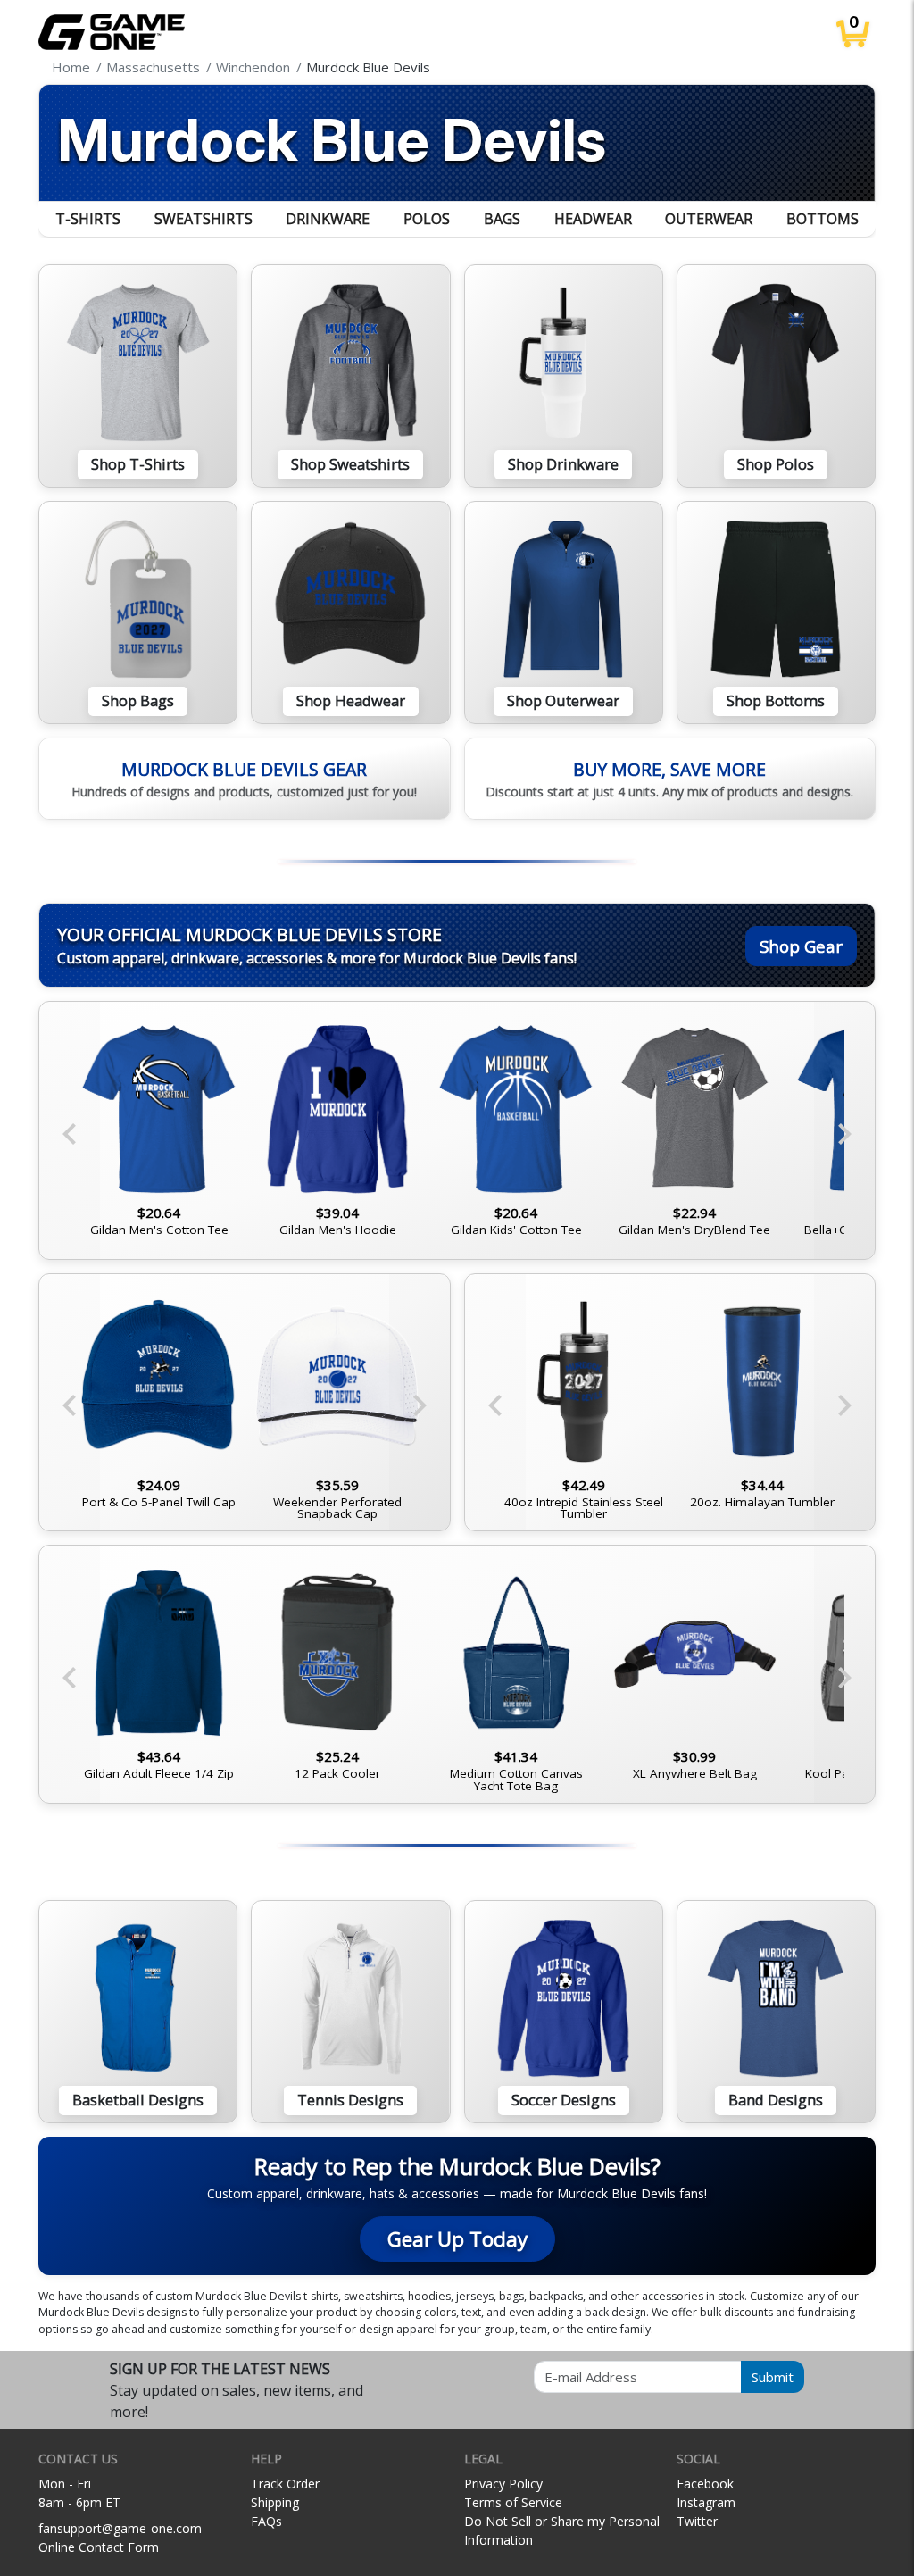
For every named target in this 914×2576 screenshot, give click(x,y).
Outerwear (709, 219)
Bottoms (823, 219)
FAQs (266, 2521)
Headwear (593, 219)
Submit (773, 2377)
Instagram (706, 2502)
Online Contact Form (99, 2547)
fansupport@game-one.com (120, 2528)
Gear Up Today (457, 2239)
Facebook (705, 2484)
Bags (502, 219)
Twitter (697, 2521)
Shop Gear (801, 946)
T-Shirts (88, 219)
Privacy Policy (503, 2484)
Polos (427, 219)
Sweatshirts (204, 219)
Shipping (275, 2502)
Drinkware (328, 219)
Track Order (285, 2484)
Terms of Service (513, 2502)
